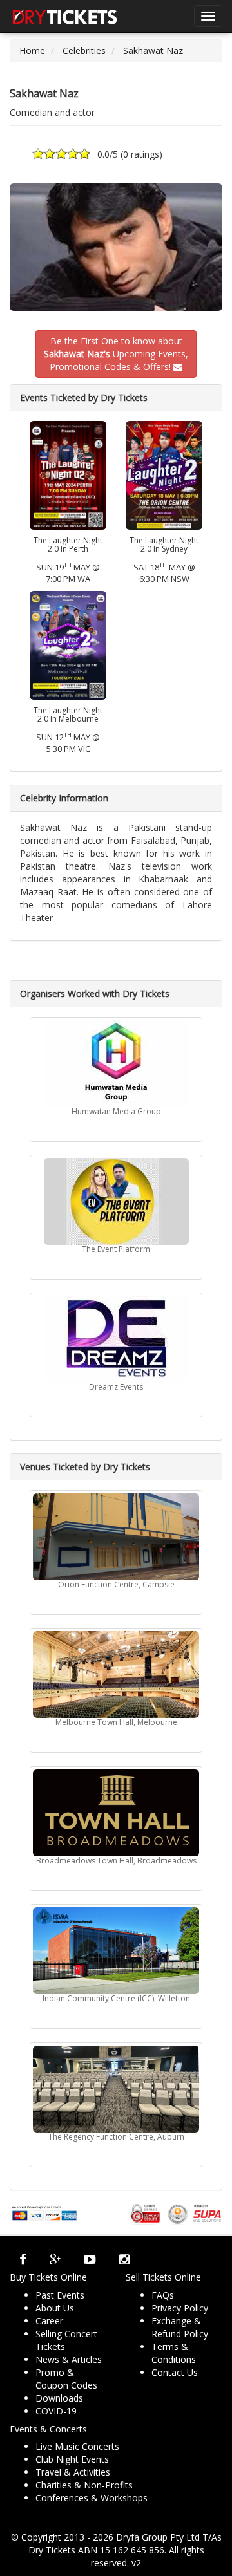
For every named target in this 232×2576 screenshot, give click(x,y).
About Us (55, 2308)
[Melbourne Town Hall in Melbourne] (116, 1675)
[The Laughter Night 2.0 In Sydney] (164, 474)
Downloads (59, 2398)
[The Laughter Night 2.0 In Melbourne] (68, 644)
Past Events (60, 2295)
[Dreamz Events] (116, 1339)
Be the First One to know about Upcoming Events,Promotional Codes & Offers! (116, 354)
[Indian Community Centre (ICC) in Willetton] (116, 1951)
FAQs (163, 2295)
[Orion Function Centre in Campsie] (116, 1537)
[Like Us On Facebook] (23, 2259)
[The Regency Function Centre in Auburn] (116, 2089)
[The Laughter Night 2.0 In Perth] (68, 474)
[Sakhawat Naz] (116, 247)
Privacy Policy (180, 2308)
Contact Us (175, 2372)
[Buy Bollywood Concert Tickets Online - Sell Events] (64, 16)
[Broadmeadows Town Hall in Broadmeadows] (116, 1813)
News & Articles (69, 2359)
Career (49, 2321)
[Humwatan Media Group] (116, 1064)
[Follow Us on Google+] (55, 2259)
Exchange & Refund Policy (180, 2327)
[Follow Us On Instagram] (124, 2259)
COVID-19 (56, 2411)
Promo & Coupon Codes (66, 2379)
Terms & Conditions (174, 2353)
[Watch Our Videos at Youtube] (90, 2259)
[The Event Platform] (116, 1201)
